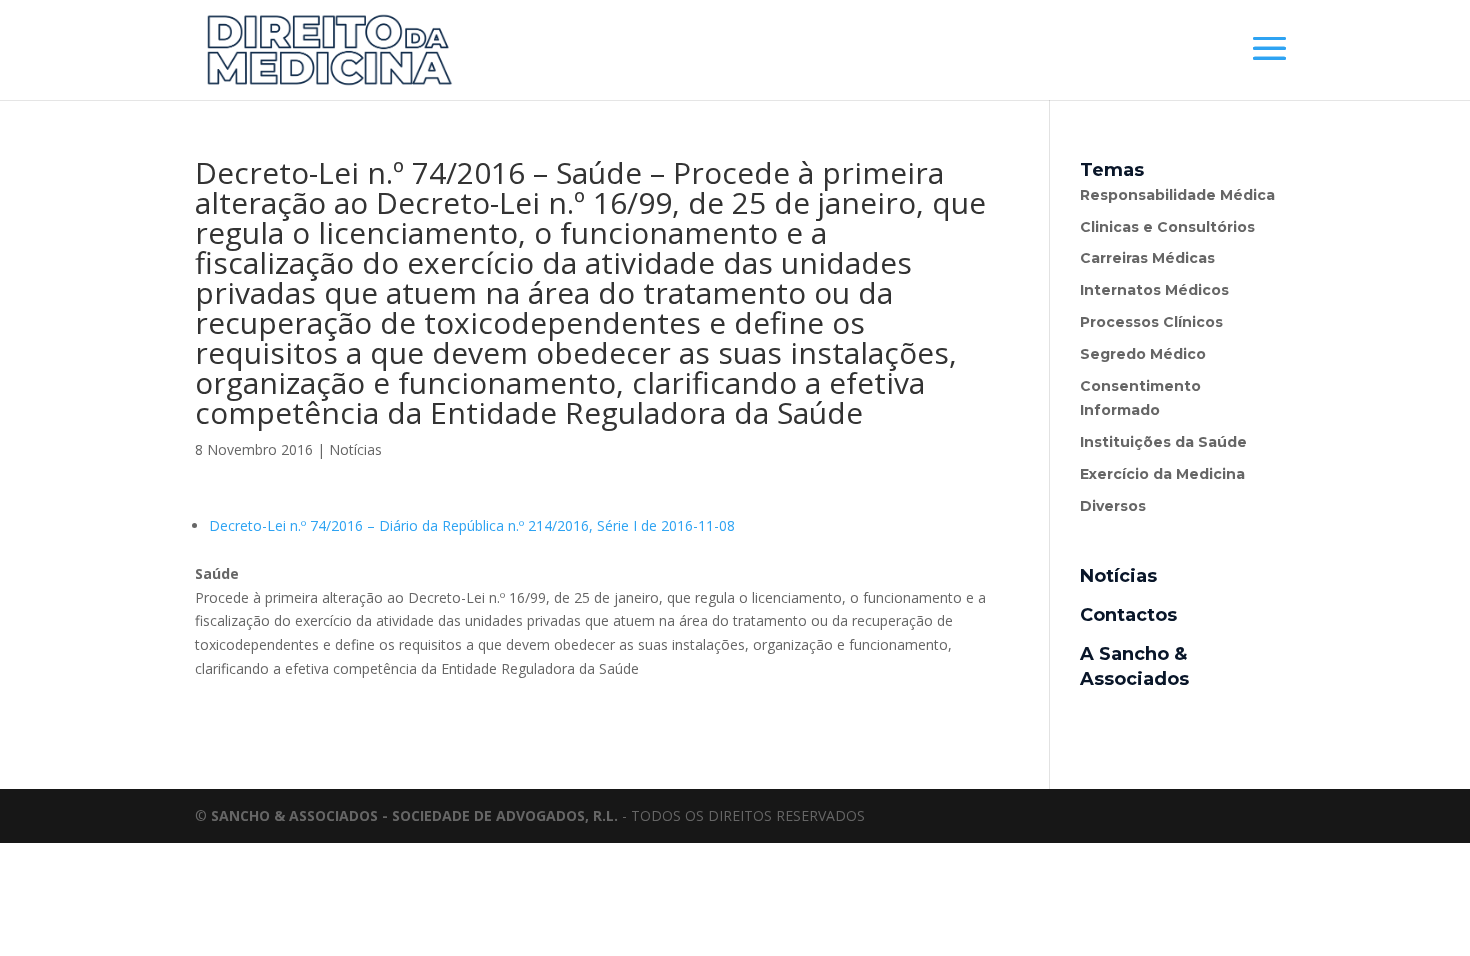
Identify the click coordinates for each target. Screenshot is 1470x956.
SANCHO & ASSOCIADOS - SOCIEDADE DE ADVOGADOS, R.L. (414, 815)
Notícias (355, 449)
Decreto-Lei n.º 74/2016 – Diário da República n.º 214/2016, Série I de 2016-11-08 (472, 525)
